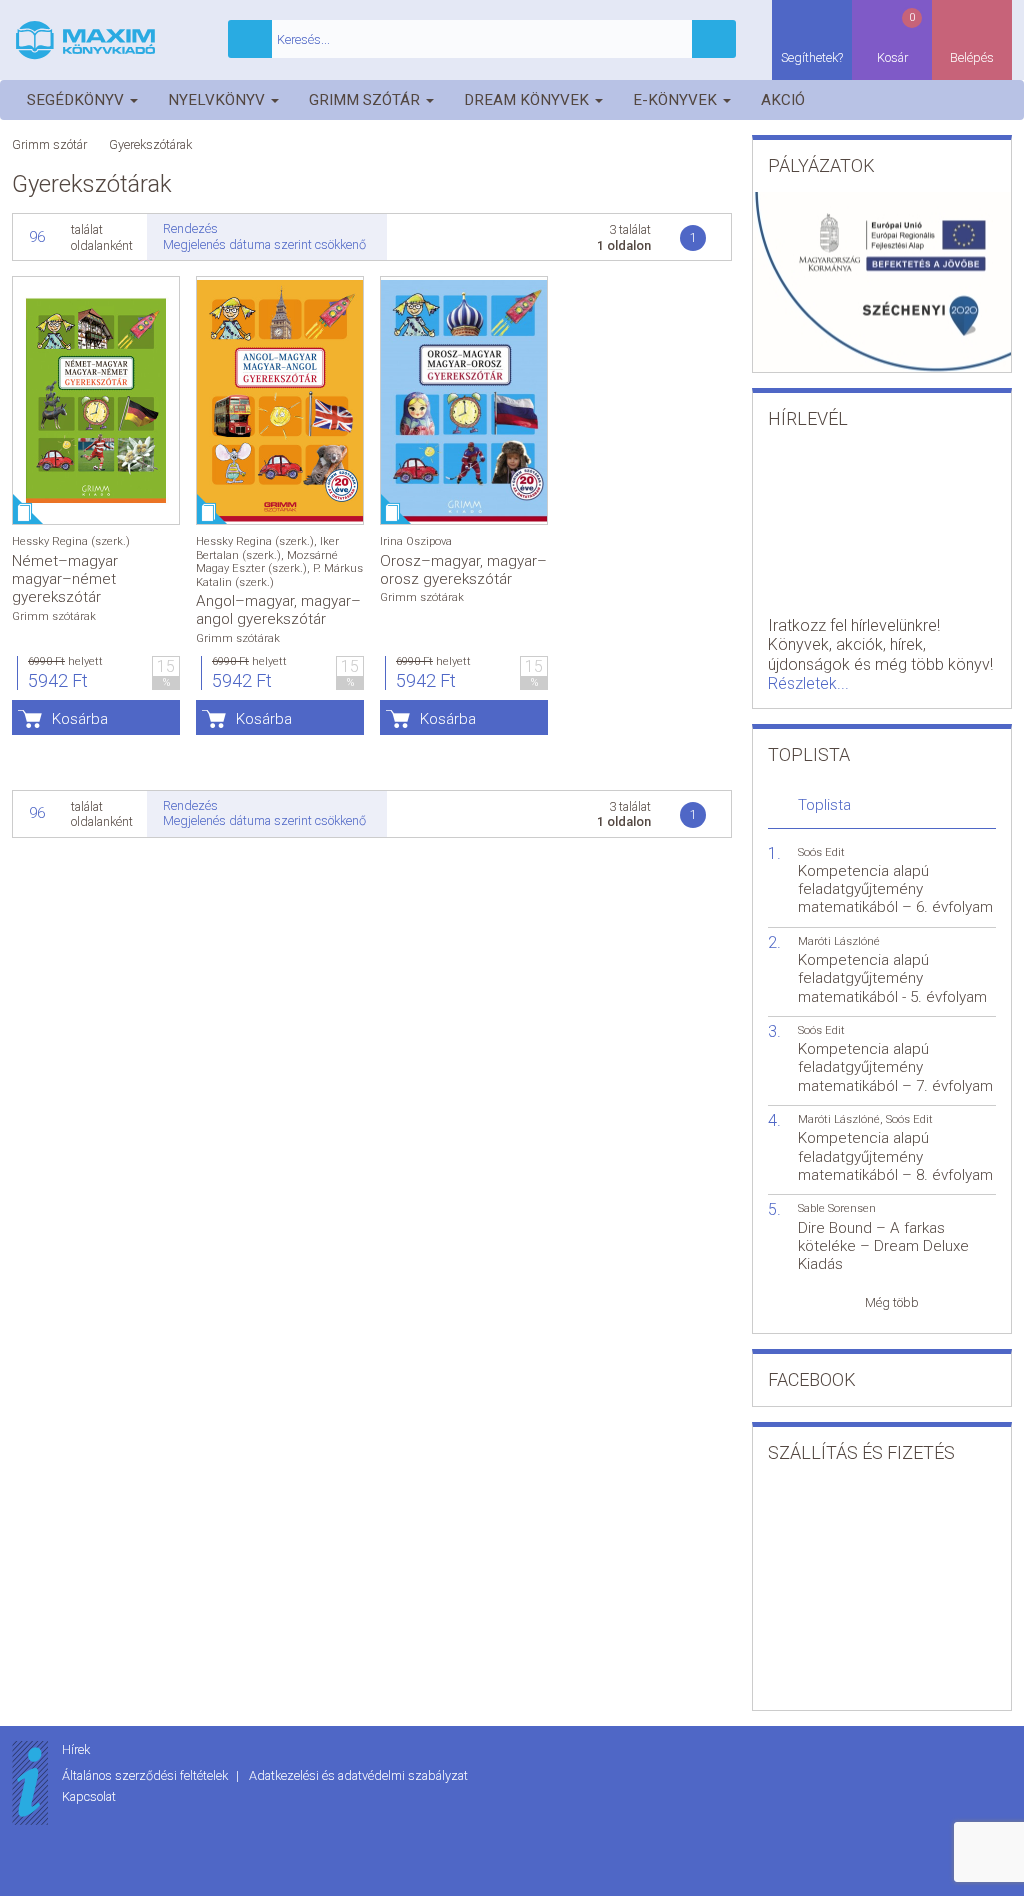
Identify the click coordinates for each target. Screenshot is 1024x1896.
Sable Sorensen (837, 1208)
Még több (892, 1302)
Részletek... (808, 683)
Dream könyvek (528, 100)
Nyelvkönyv (218, 100)
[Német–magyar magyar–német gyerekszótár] (96, 400)
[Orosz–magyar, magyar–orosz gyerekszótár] (464, 400)
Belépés (972, 57)
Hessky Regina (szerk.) (71, 541)
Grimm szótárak (54, 616)
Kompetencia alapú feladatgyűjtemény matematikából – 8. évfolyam (895, 1156)
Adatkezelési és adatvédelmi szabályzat (358, 1775)
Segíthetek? (812, 57)
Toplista (824, 805)
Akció (783, 100)
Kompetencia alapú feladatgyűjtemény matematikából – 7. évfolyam (895, 1067)
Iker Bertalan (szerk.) (267, 548)
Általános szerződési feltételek (146, 1775)
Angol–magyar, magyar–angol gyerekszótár (278, 610)
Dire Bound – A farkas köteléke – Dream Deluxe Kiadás (883, 1246)
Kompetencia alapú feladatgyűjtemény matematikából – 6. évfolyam (895, 889)
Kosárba (80, 719)
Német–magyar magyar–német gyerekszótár (65, 579)
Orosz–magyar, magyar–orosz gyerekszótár (463, 570)
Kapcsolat (89, 1796)
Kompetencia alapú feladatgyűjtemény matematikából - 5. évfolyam (892, 978)
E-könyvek (677, 100)
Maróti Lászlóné (839, 941)
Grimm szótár (366, 100)
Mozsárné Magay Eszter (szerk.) (267, 562)
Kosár (896, 38)
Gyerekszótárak (150, 144)
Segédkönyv (77, 100)
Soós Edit (821, 852)
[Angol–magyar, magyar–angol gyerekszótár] (280, 400)
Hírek (76, 1749)
